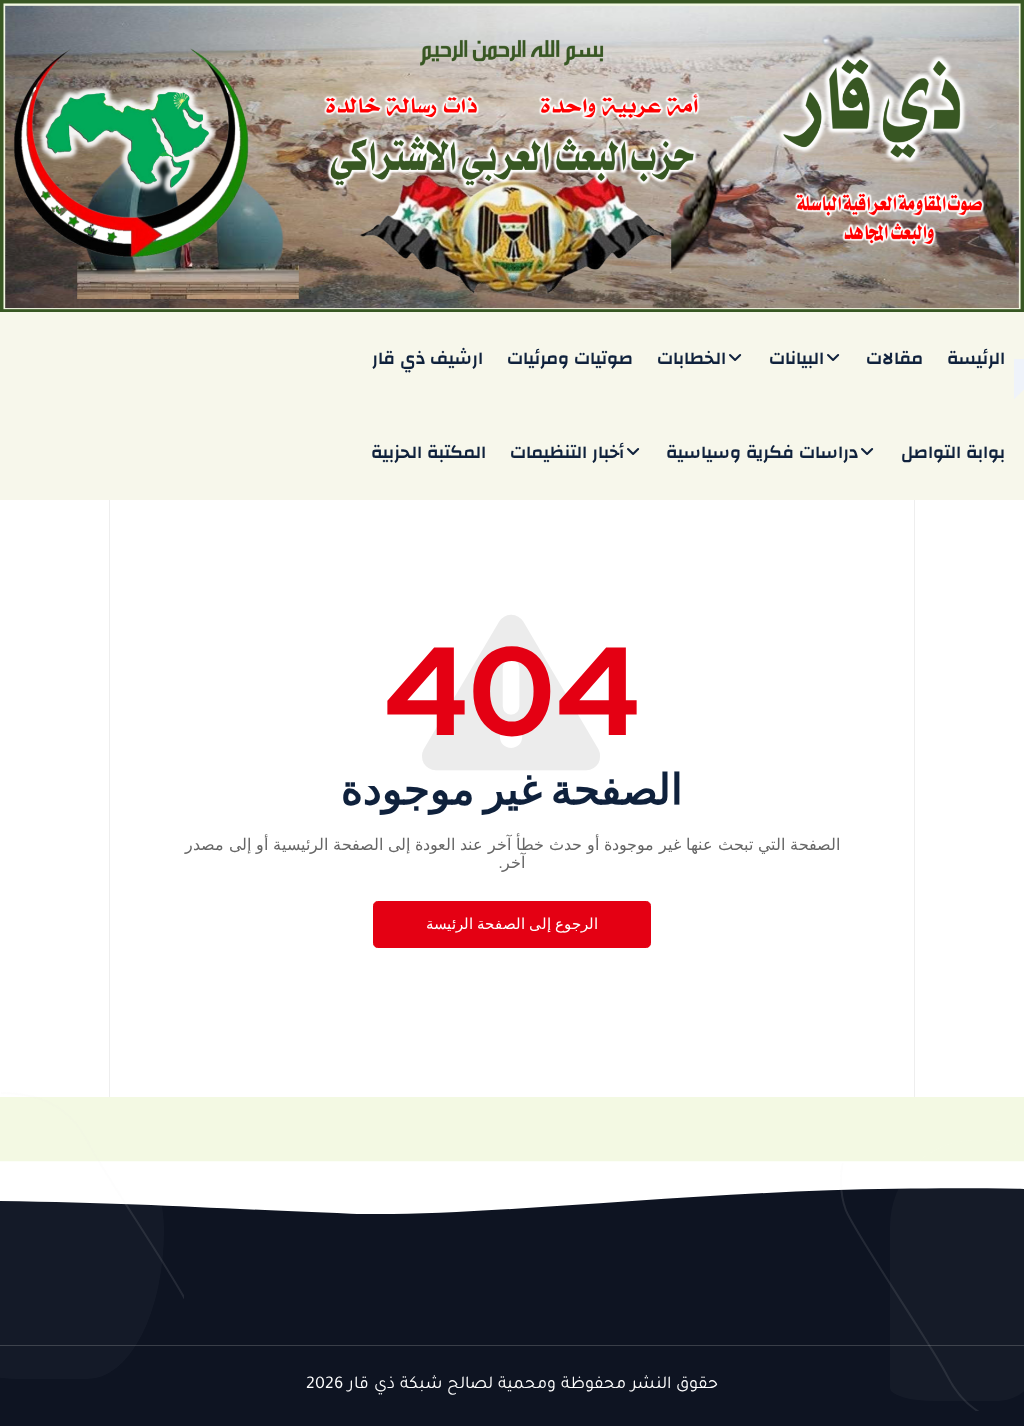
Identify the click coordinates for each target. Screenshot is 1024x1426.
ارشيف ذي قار (427, 358)
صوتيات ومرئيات (570, 358)
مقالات (894, 358)
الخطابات (691, 358)
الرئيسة (976, 358)
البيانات (796, 358)
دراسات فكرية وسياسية (762, 452)
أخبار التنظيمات (567, 452)
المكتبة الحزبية (428, 452)
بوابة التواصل (953, 452)
